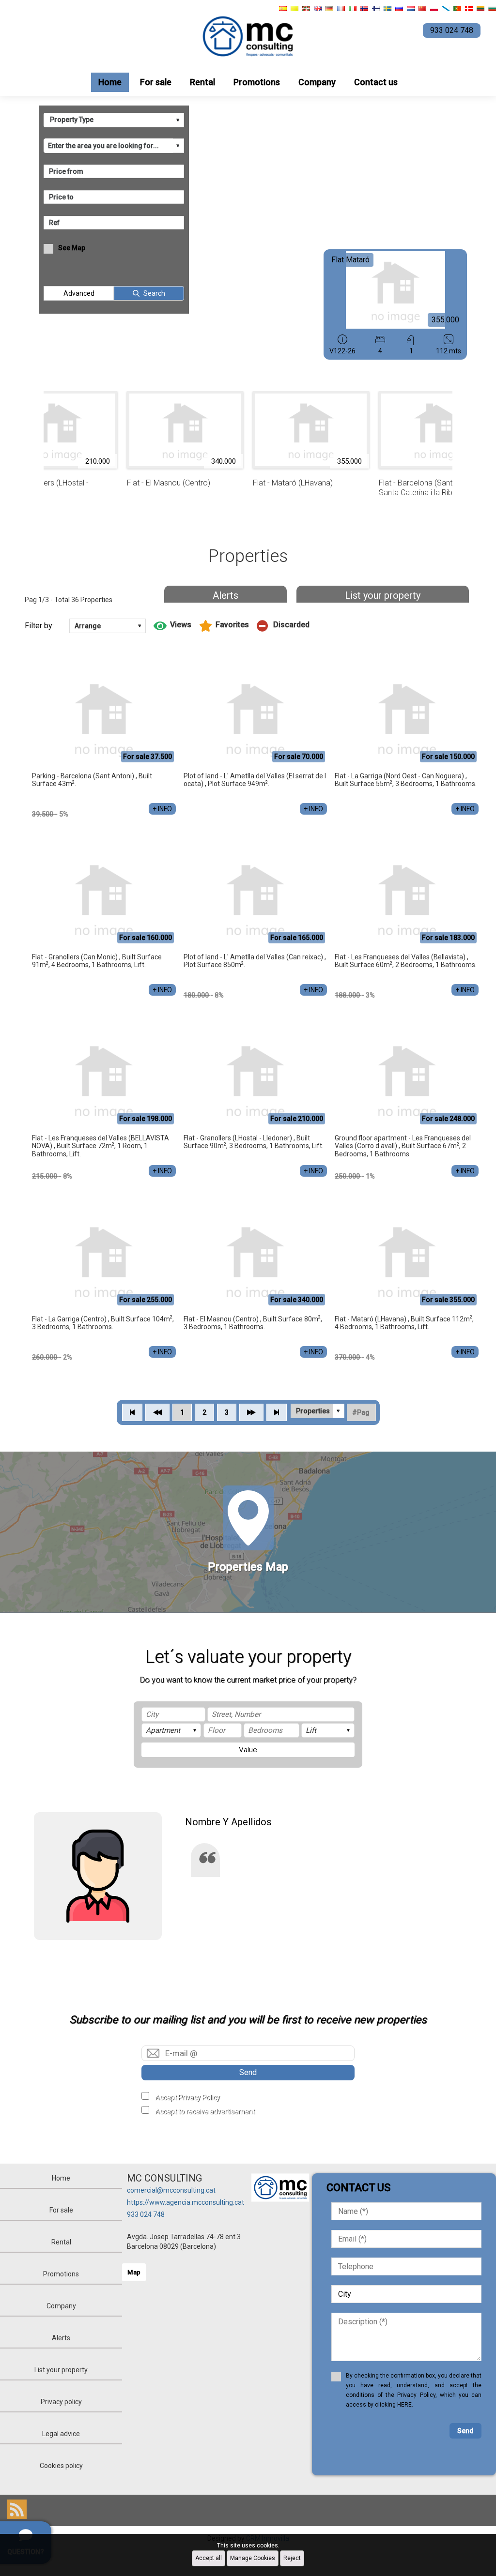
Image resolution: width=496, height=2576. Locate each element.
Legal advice (61, 2434)
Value (248, 1750)
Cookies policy (61, 2466)
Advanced (79, 293)
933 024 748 (146, 2214)
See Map (72, 248)
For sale (156, 82)
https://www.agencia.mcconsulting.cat (186, 2202)
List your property (383, 595)
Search (154, 293)
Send (248, 2072)
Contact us (376, 82)
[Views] (172, 626)
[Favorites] (224, 626)
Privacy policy (61, 2402)
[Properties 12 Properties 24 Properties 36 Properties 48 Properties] (318, 1411)
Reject (292, 2558)
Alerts (225, 595)
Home (110, 82)
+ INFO (162, 809)
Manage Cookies (253, 2558)
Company (317, 82)
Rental (202, 82)
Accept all (209, 2558)
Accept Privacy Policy (187, 2097)
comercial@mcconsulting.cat (171, 2190)
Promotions (257, 82)
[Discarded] (283, 626)
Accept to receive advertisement (205, 2111)
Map (134, 2272)
